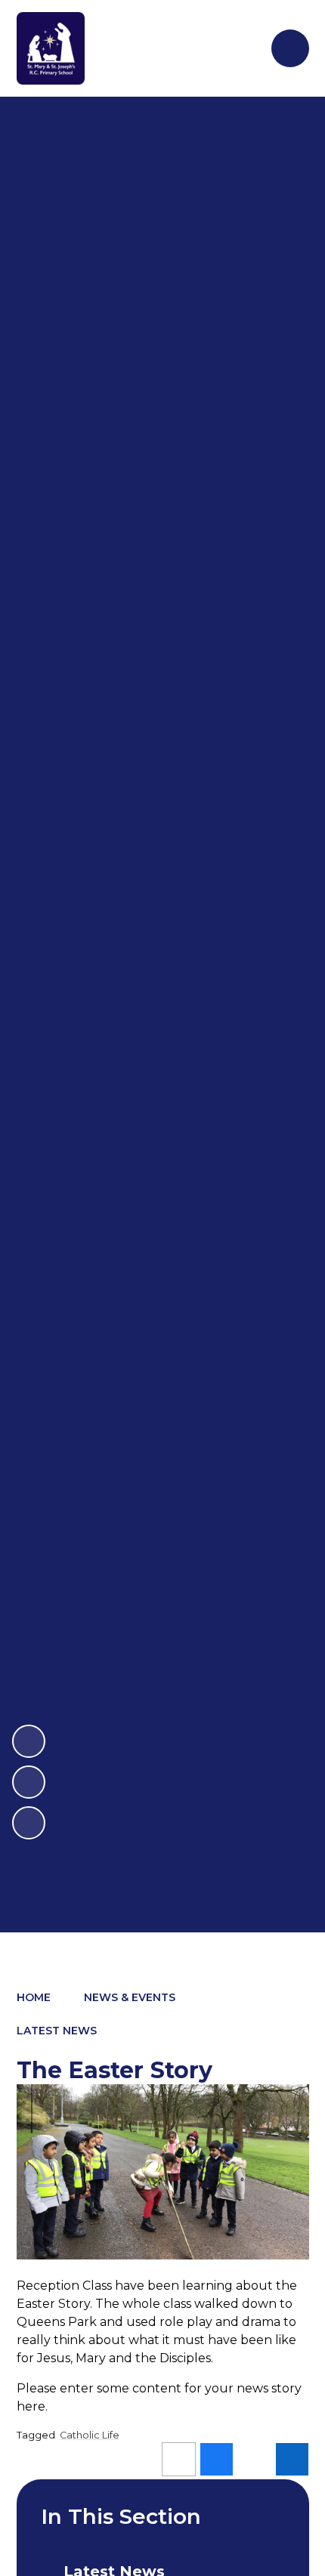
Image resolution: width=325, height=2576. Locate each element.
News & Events (130, 1997)
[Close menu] (290, 48)
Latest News (57, 2031)
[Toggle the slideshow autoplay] (29, 1823)
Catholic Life (90, 2435)
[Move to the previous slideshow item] (29, 1782)
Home (34, 1997)
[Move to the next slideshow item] (29, 1741)
